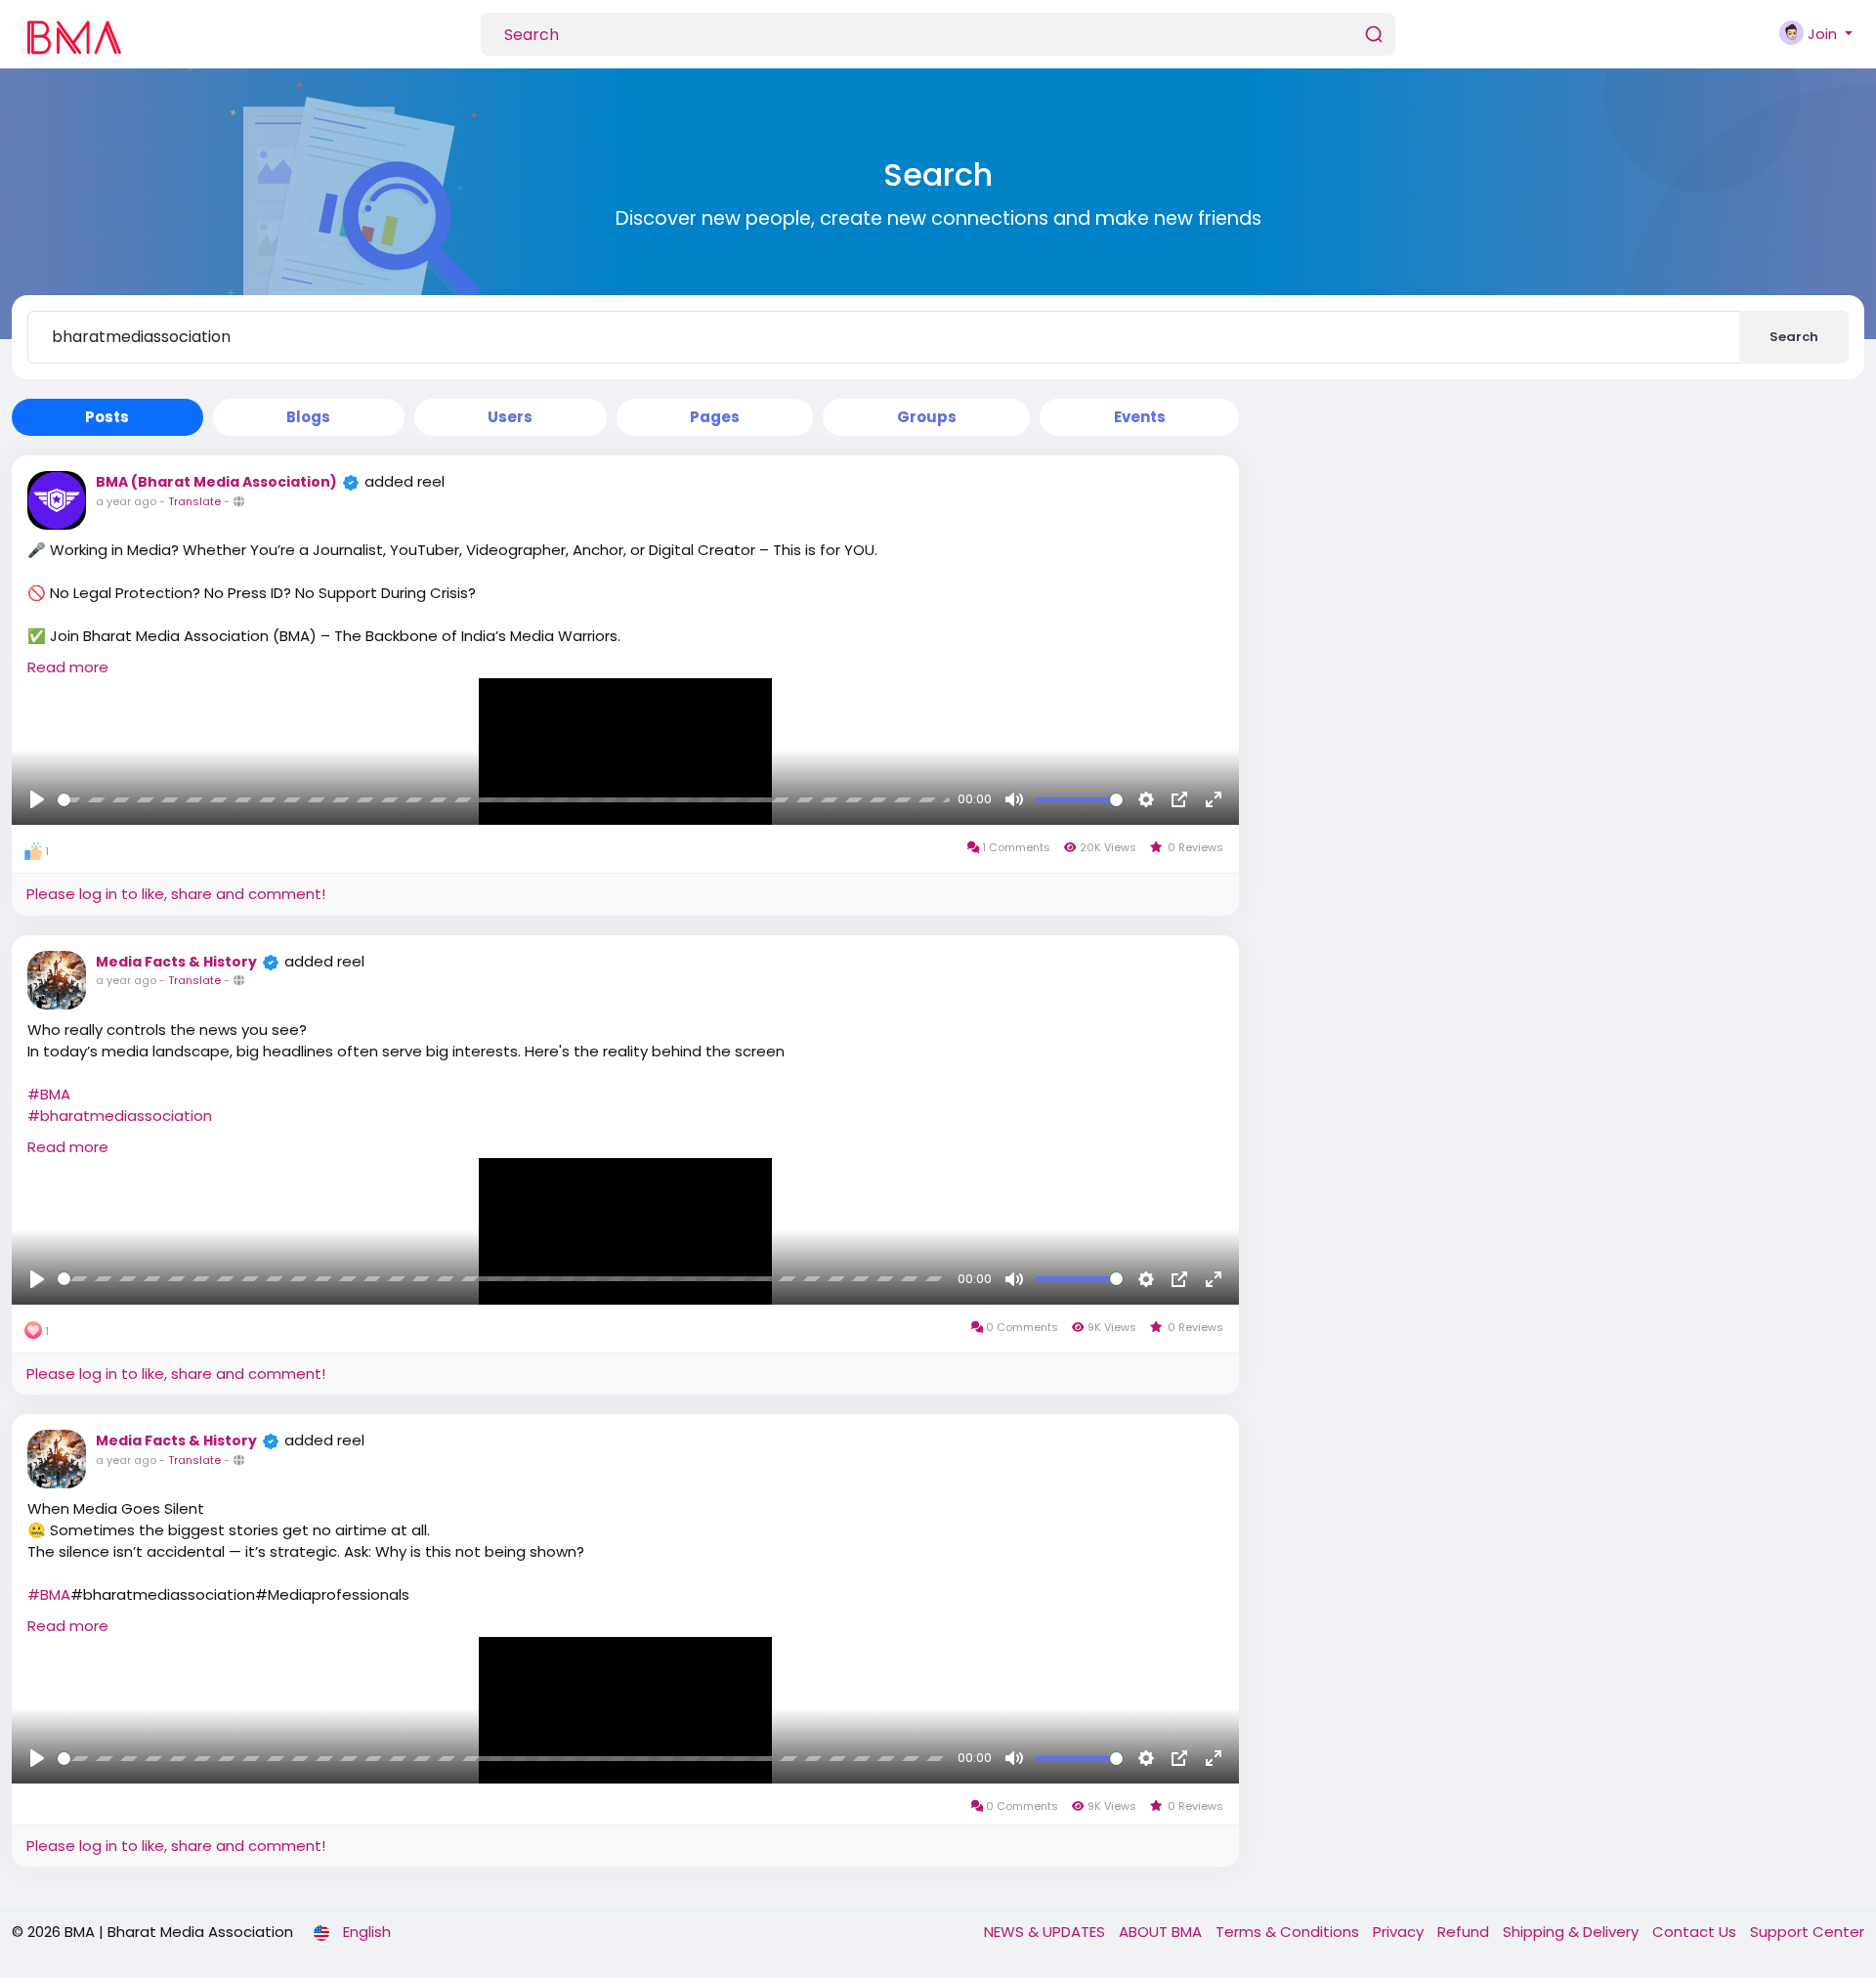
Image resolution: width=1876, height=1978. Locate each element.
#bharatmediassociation (120, 1116)
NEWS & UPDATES (1046, 1932)
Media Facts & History (176, 962)
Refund (1465, 1932)
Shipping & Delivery (1573, 1932)
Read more (68, 667)
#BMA (49, 1094)
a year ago (126, 501)
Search (1794, 337)
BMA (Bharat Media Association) (216, 482)
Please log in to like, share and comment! (176, 894)
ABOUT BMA (1162, 1932)
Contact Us (1696, 1932)
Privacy (1400, 1932)
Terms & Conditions (1289, 1932)
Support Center (1807, 1932)
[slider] (504, 800)
